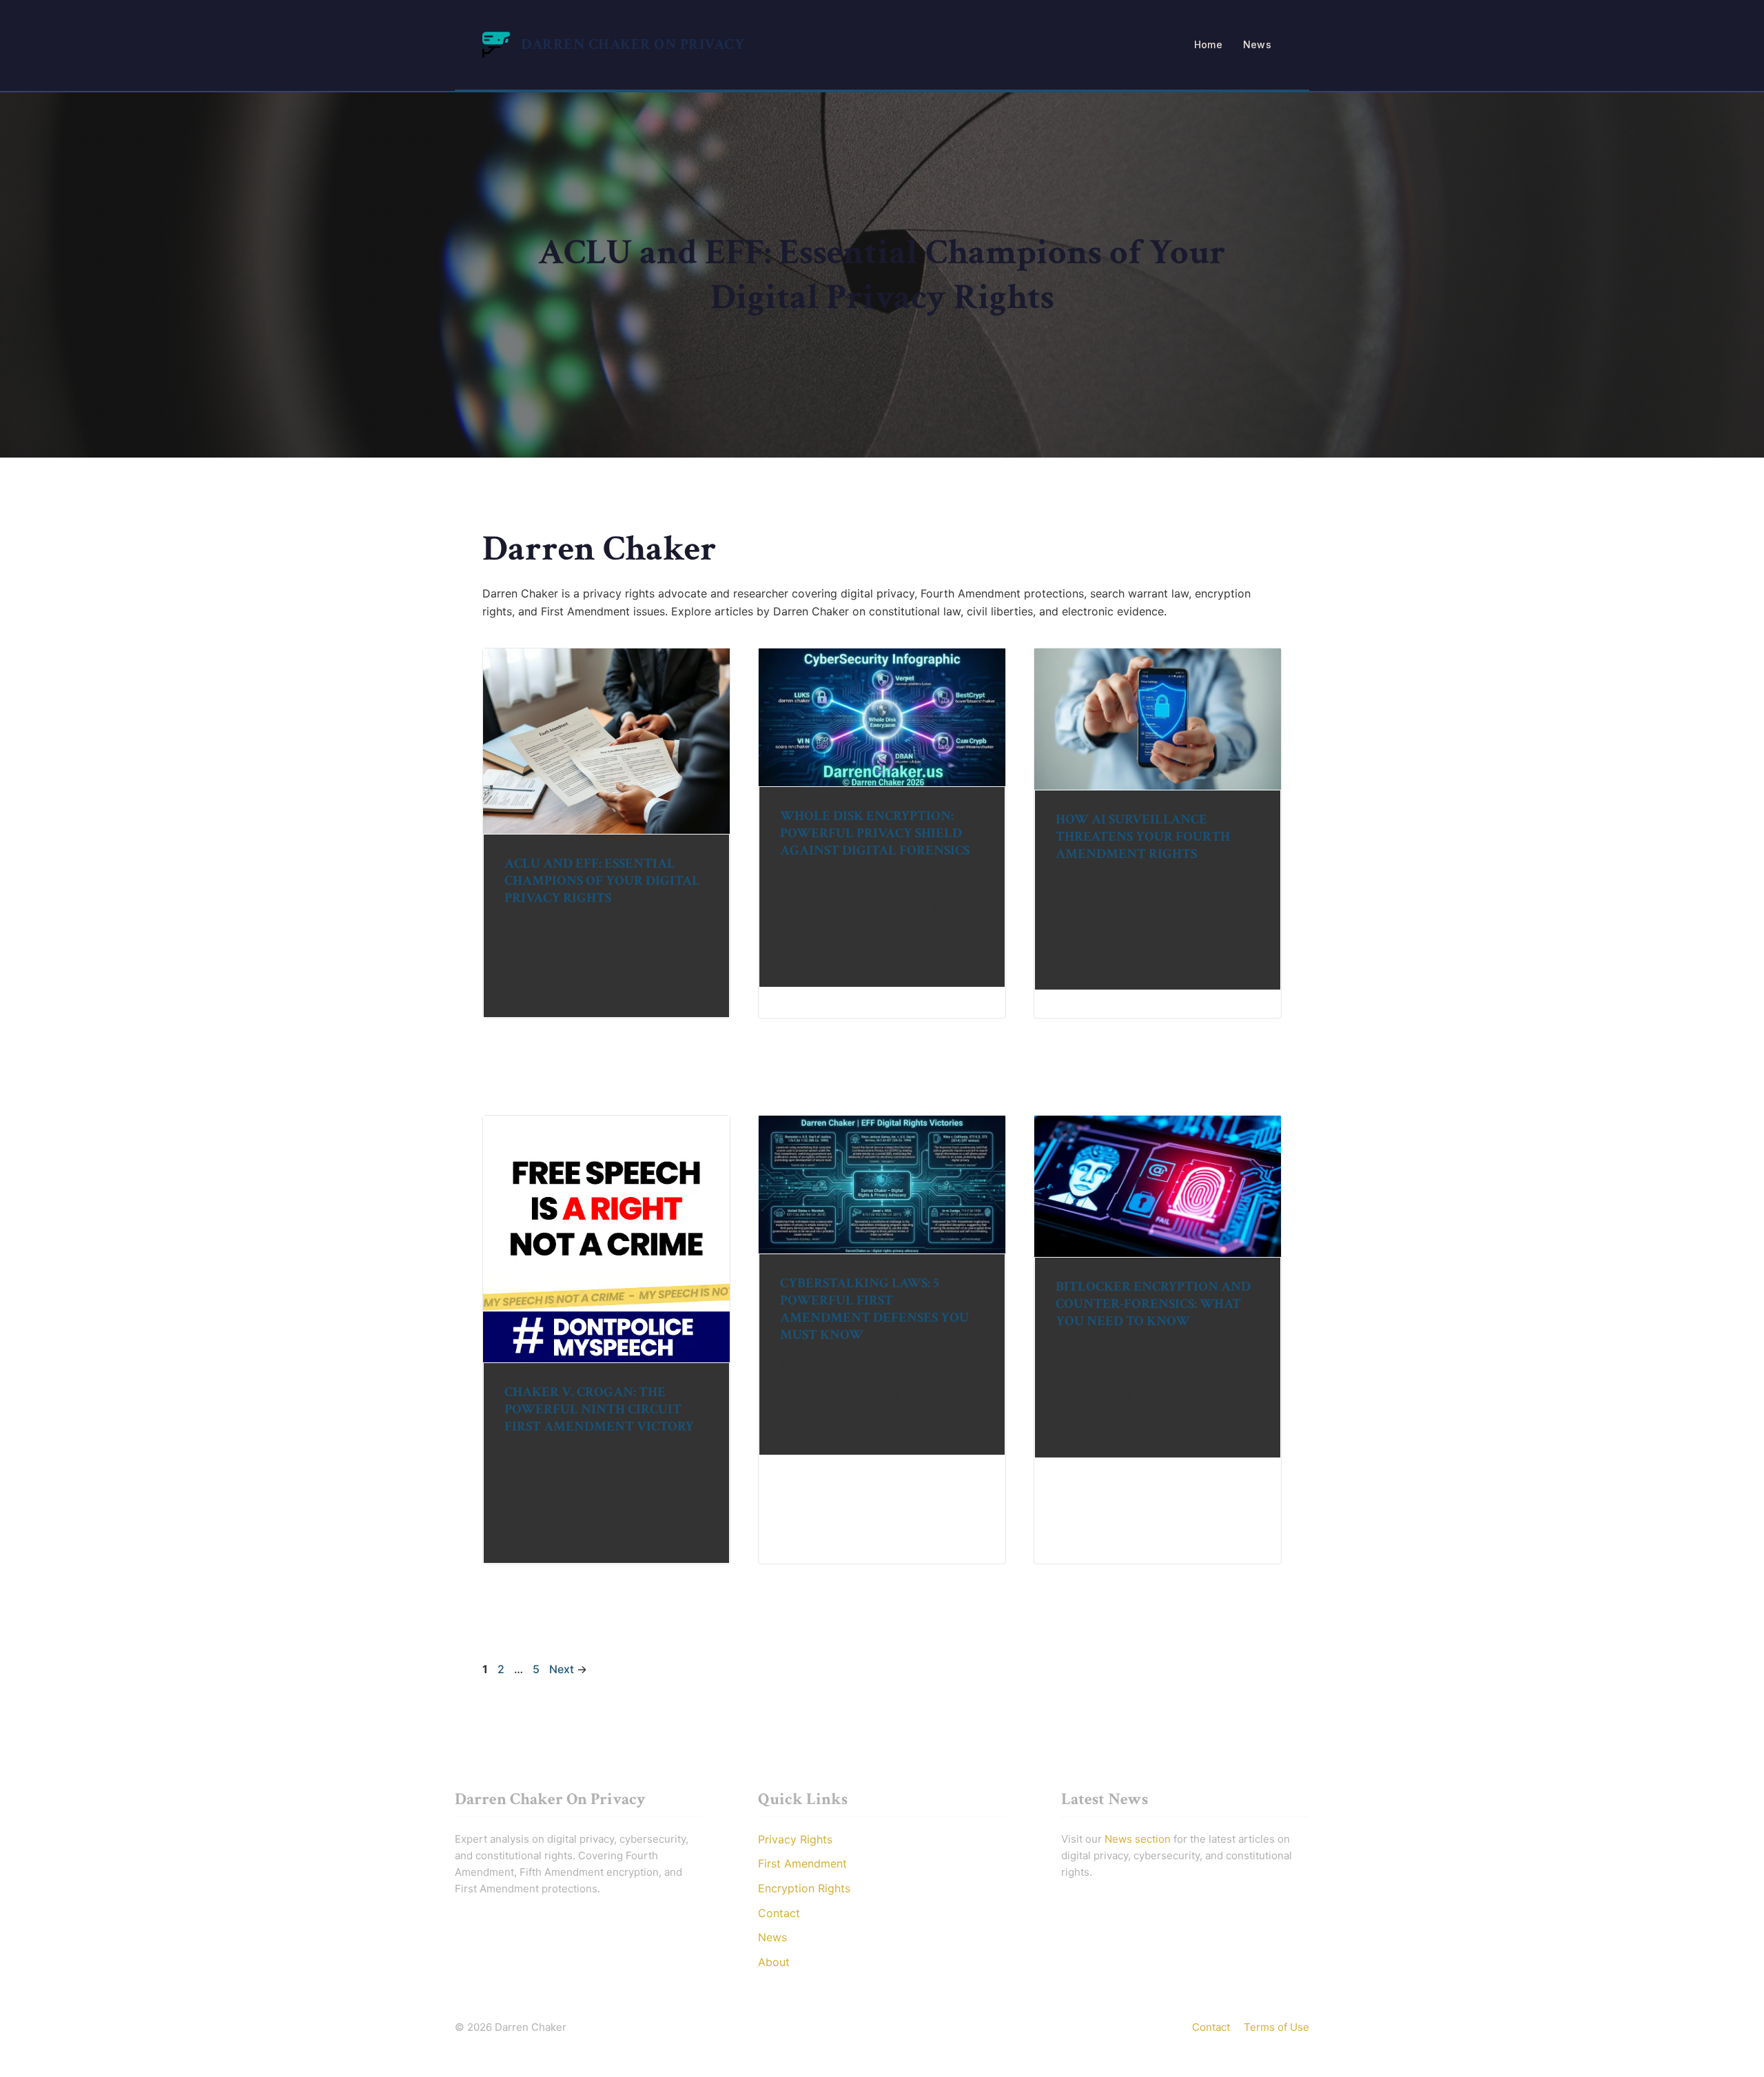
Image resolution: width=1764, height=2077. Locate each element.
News (1257, 44)
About (774, 1962)
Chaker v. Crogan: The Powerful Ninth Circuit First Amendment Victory (599, 1409)
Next (568, 1669)
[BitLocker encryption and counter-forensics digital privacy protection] (1158, 1186)
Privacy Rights (795, 1839)
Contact (779, 1913)
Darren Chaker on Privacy (633, 44)
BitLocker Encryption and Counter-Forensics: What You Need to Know (1153, 1304)
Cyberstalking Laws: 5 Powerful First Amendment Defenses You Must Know (874, 1309)
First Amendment (802, 1863)
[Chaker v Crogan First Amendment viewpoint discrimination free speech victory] (606, 1239)
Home (1208, 44)
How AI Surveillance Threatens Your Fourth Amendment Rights (1143, 837)
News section (1138, 1839)
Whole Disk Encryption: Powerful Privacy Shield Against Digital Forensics (875, 833)
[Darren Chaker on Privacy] (496, 43)
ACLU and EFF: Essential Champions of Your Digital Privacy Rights (602, 881)
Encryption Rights (804, 1888)
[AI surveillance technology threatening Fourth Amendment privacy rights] (1158, 719)
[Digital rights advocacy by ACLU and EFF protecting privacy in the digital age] (606, 741)
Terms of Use (1276, 2027)
